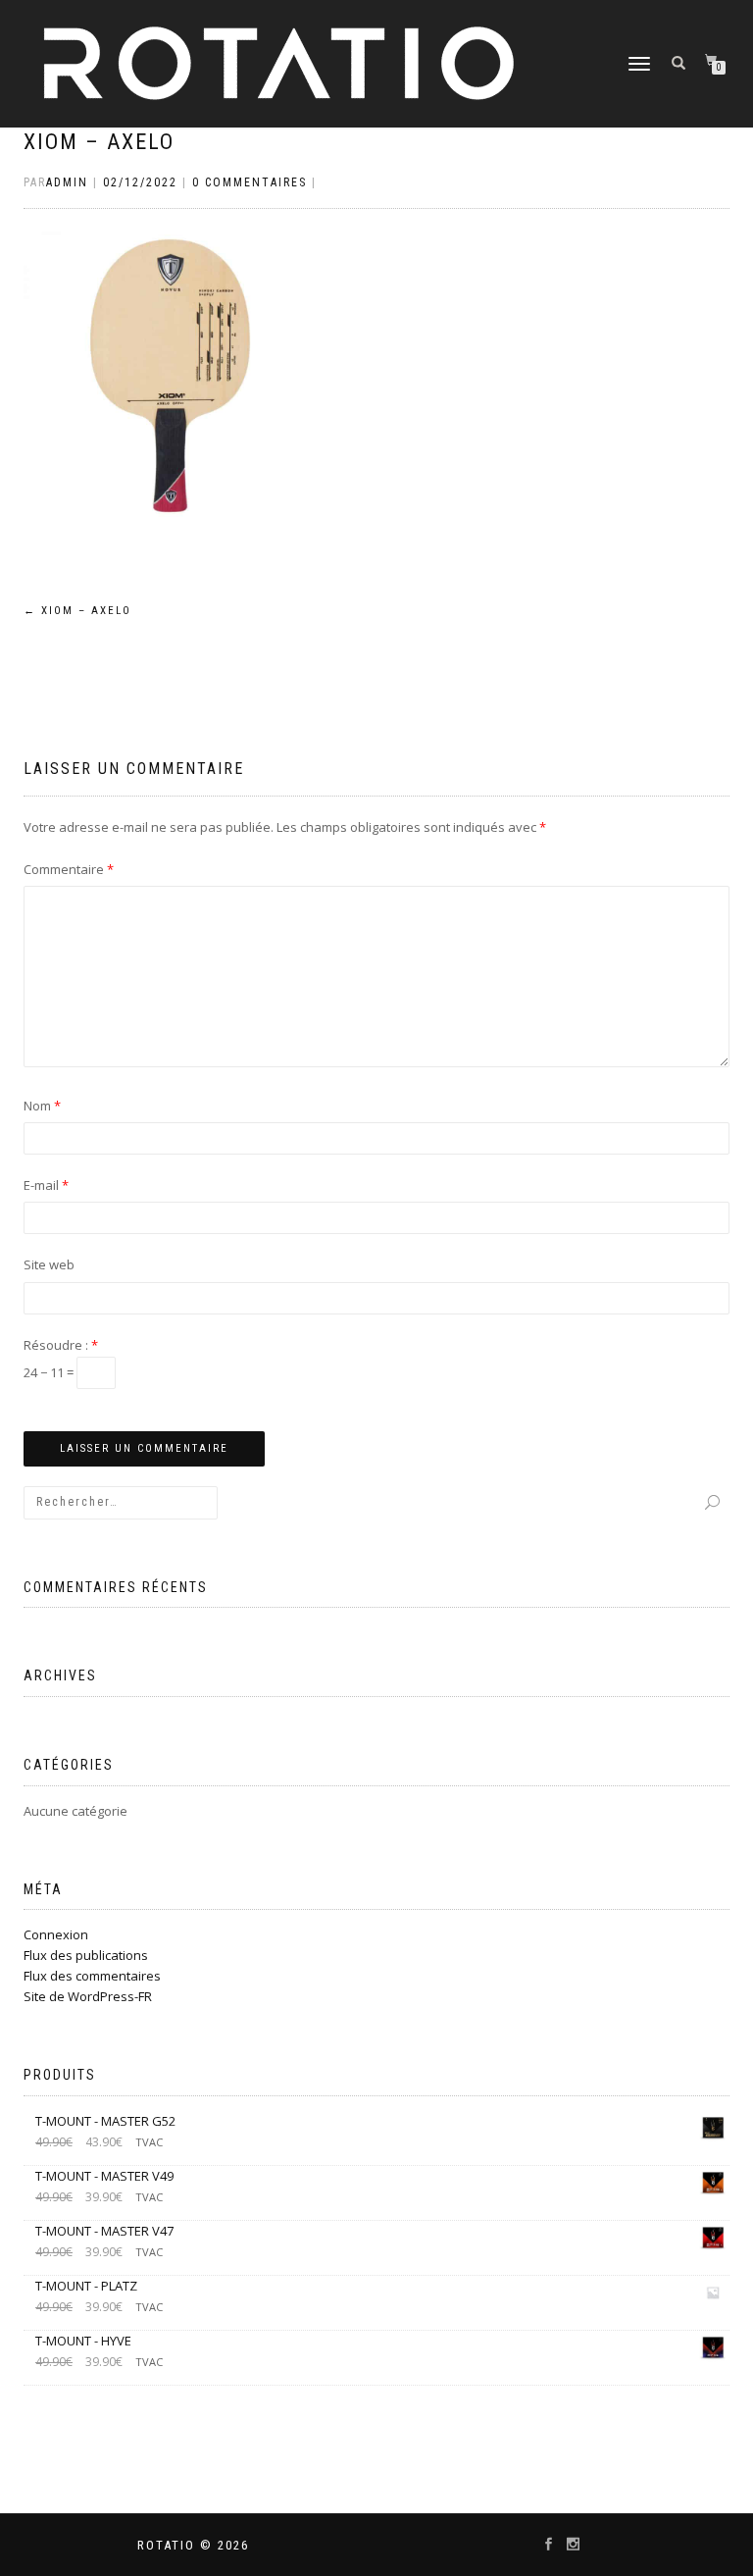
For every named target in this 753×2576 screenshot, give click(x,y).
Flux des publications (86, 1955)
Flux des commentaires (92, 1976)
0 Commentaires (250, 182)
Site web (49, 1264)
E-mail (46, 1185)
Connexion (56, 1934)
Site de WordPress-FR (88, 1996)
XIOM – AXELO (99, 142)
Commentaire (69, 869)
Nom (42, 1106)
